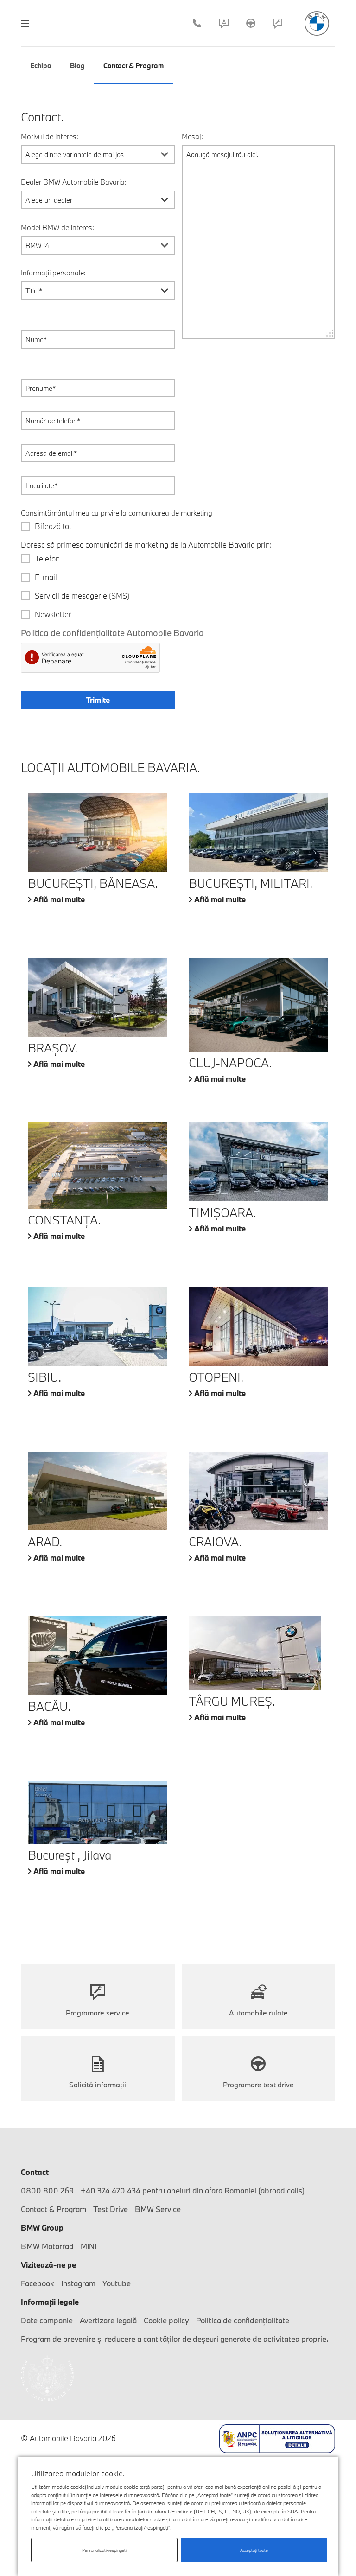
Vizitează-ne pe (48, 2265)
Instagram (78, 2283)
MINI (89, 2246)
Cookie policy (166, 2320)
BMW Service (158, 2209)
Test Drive (251, 23)
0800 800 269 (47, 2190)
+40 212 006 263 (197, 23)
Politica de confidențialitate (243, 2320)
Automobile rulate (258, 2013)
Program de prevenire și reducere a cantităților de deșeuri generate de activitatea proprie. (175, 2339)
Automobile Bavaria (317, 23)
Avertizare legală (108, 2320)
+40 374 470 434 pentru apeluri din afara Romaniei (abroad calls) (193, 2190)
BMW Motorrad (47, 2246)
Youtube (117, 2283)
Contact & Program (224, 23)
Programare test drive (258, 2085)
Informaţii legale (50, 2302)
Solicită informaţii (98, 2085)
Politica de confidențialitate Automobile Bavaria (112, 633)
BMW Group (42, 2228)
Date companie (47, 2320)
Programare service (278, 23)
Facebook (38, 2283)
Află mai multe (59, 899)
